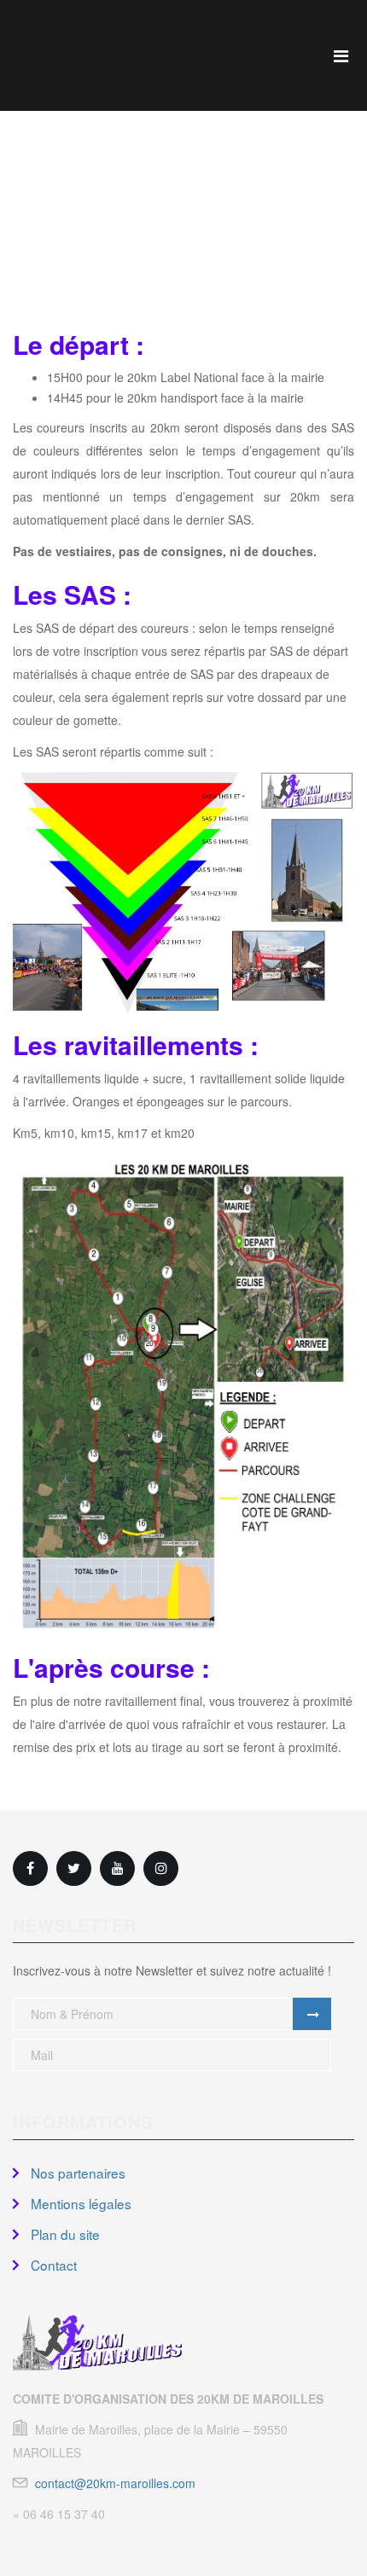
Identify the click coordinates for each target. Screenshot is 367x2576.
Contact (52, 2265)
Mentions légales (79, 2203)
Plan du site (64, 2234)
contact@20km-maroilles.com (115, 2483)
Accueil (182, 256)
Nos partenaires (76, 2173)
